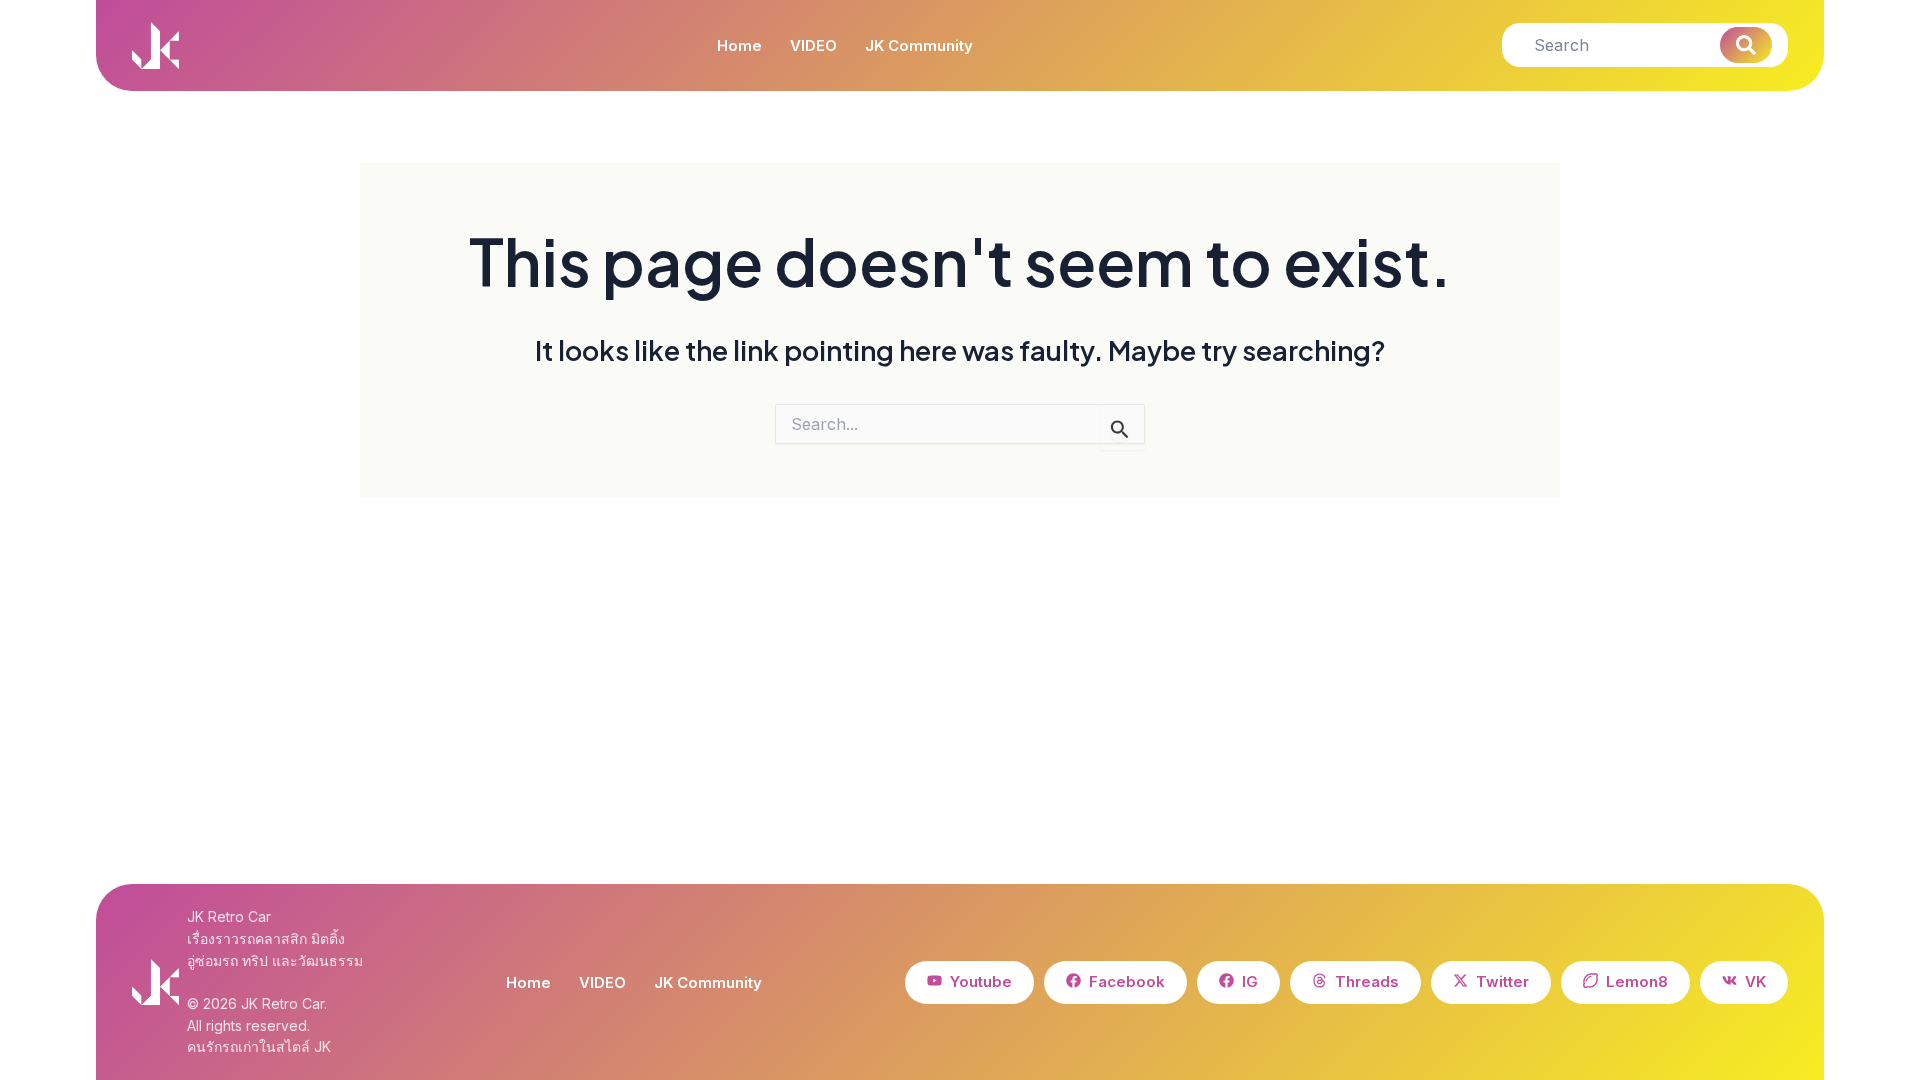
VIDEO (813, 46)
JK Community (919, 46)
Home (739, 46)
